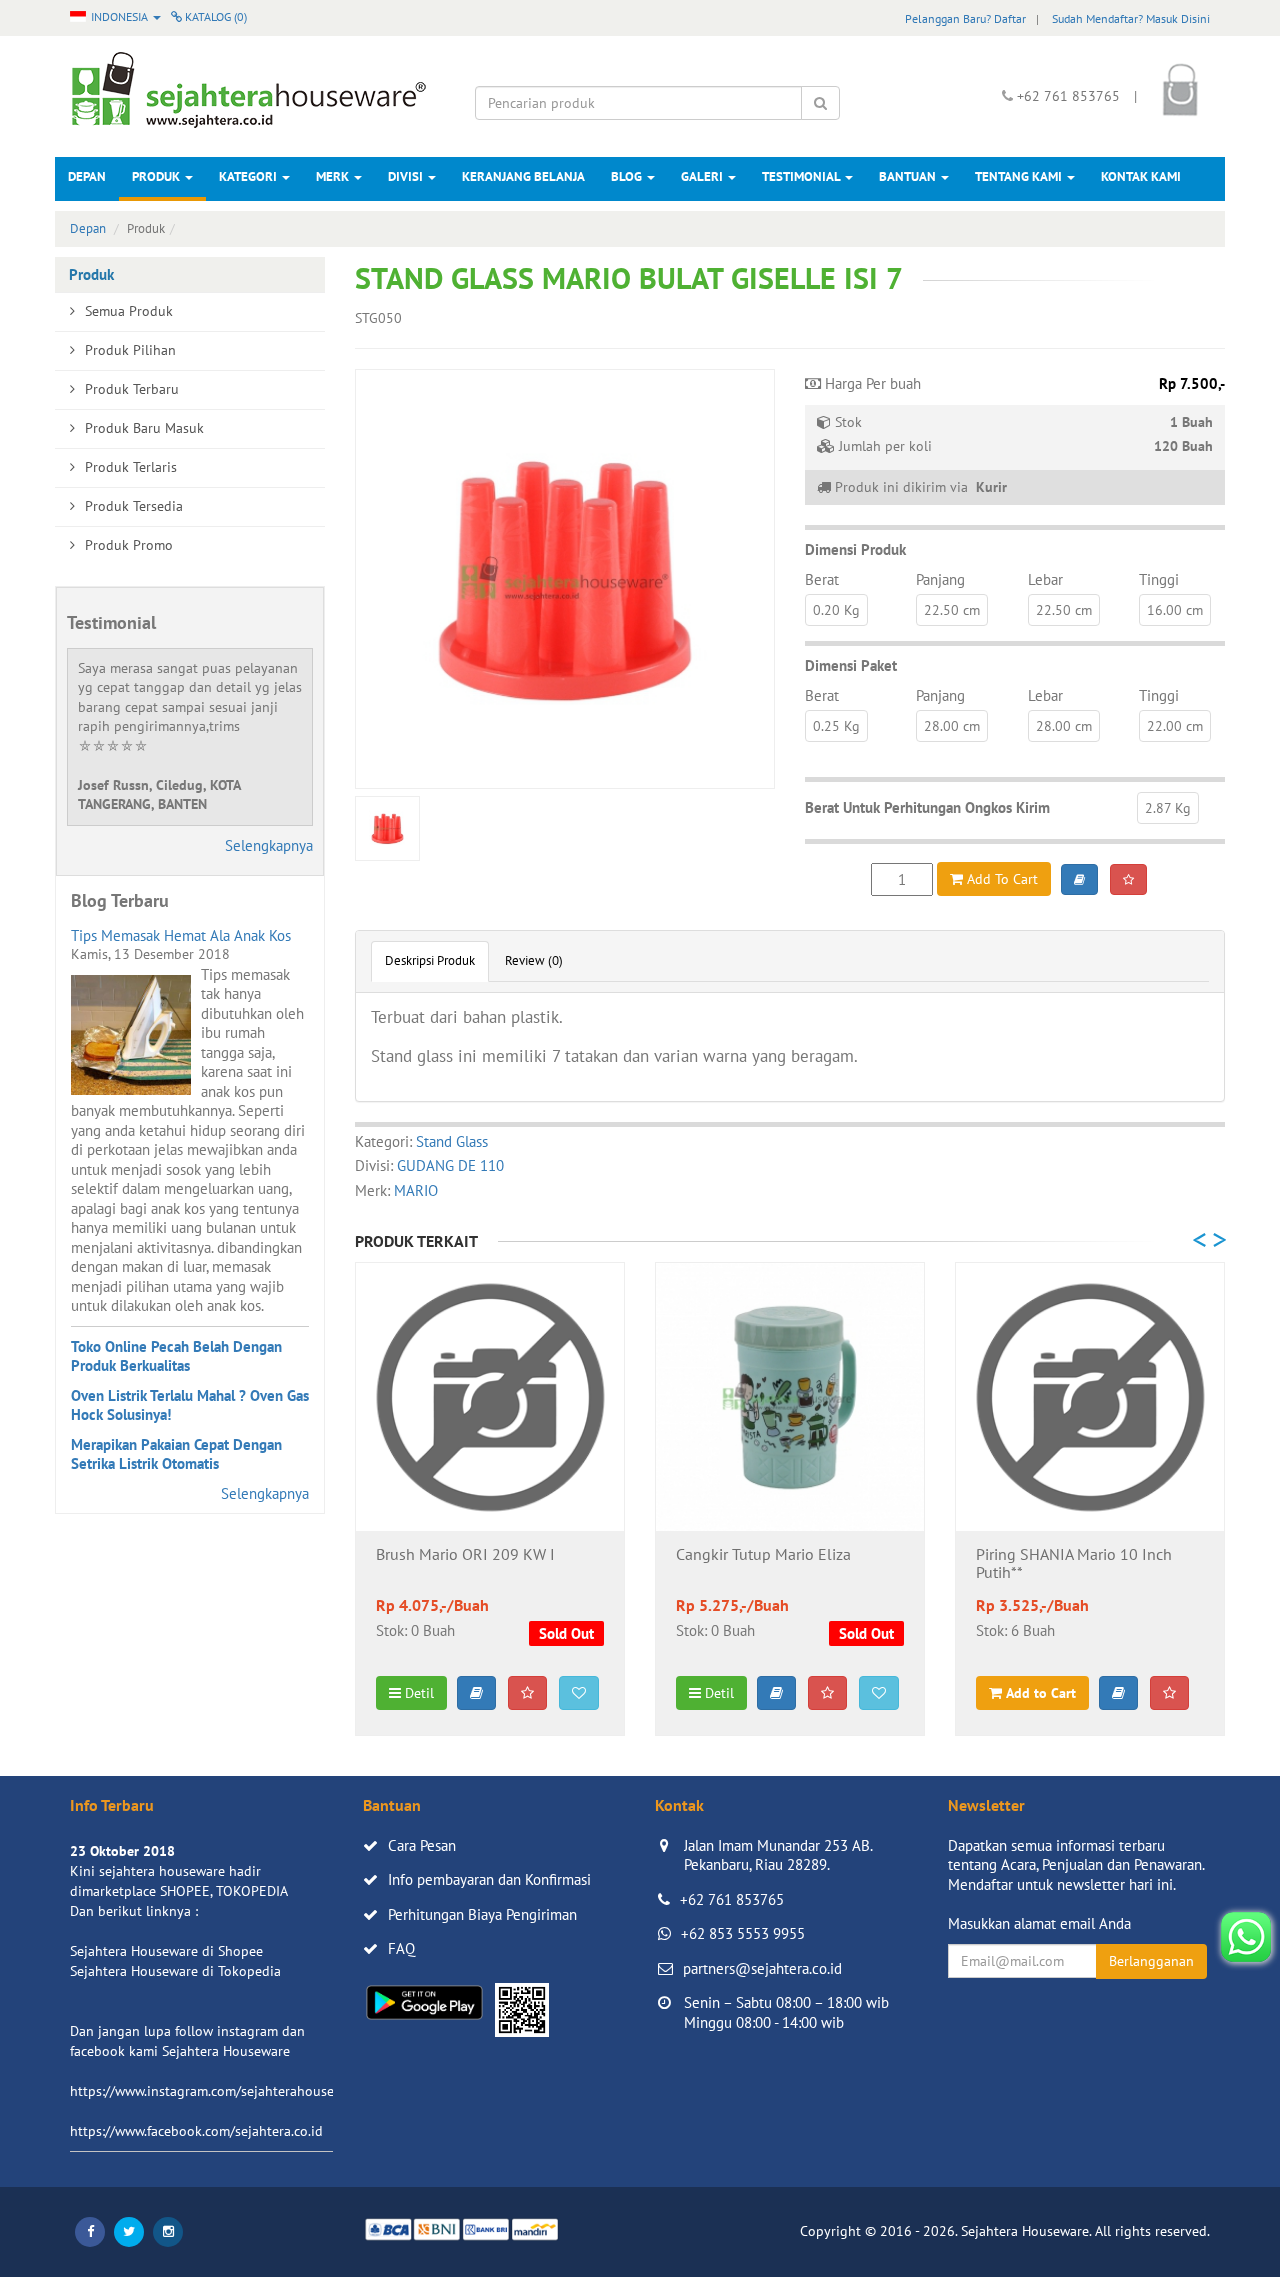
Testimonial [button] (802, 176)
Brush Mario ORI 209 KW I (465, 1555)
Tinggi (1159, 579)
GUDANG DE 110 (450, 1165)
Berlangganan (1151, 1961)
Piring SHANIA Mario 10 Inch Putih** (1074, 1564)
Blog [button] (628, 176)
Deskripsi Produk (430, 960)
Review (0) (534, 960)
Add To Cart (1000, 879)
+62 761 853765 (732, 1899)
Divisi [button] (407, 176)
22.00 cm (1175, 726)
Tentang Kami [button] (1020, 176)
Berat (822, 579)
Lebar (1045, 579)
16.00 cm (1175, 610)
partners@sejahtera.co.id (762, 1968)
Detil (417, 1693)
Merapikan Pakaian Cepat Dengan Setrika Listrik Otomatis (176, 1454)
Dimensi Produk (855, 549)
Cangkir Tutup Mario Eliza (763, 1555)
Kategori (249, 176)
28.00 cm (952, 726)
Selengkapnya (269, 845)
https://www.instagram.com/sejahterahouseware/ (219, 2091)
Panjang (940, 579)
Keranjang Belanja (523, 176)
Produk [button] (157, 176)
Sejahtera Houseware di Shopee (166, 1951)
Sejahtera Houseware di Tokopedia (175, 1971)
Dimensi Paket (851, 665)
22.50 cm (952, 610)
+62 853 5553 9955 (743, 1933)
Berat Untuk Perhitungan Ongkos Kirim (927, 807)
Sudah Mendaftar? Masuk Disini (1131, 18)
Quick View (490, 1500)
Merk (334, 176)
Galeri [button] (703, 176)
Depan (87, 176)
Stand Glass (452, 1141)
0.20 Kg (836, 610)
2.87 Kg (1168, 808)
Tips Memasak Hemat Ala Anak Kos (181, 935)
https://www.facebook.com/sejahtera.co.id (196, 2131)
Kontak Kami (1141, 176)
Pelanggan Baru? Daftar (965, 18)
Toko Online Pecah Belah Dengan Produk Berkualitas (176, 1356)
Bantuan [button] (909, 176)
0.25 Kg (836, 726)
